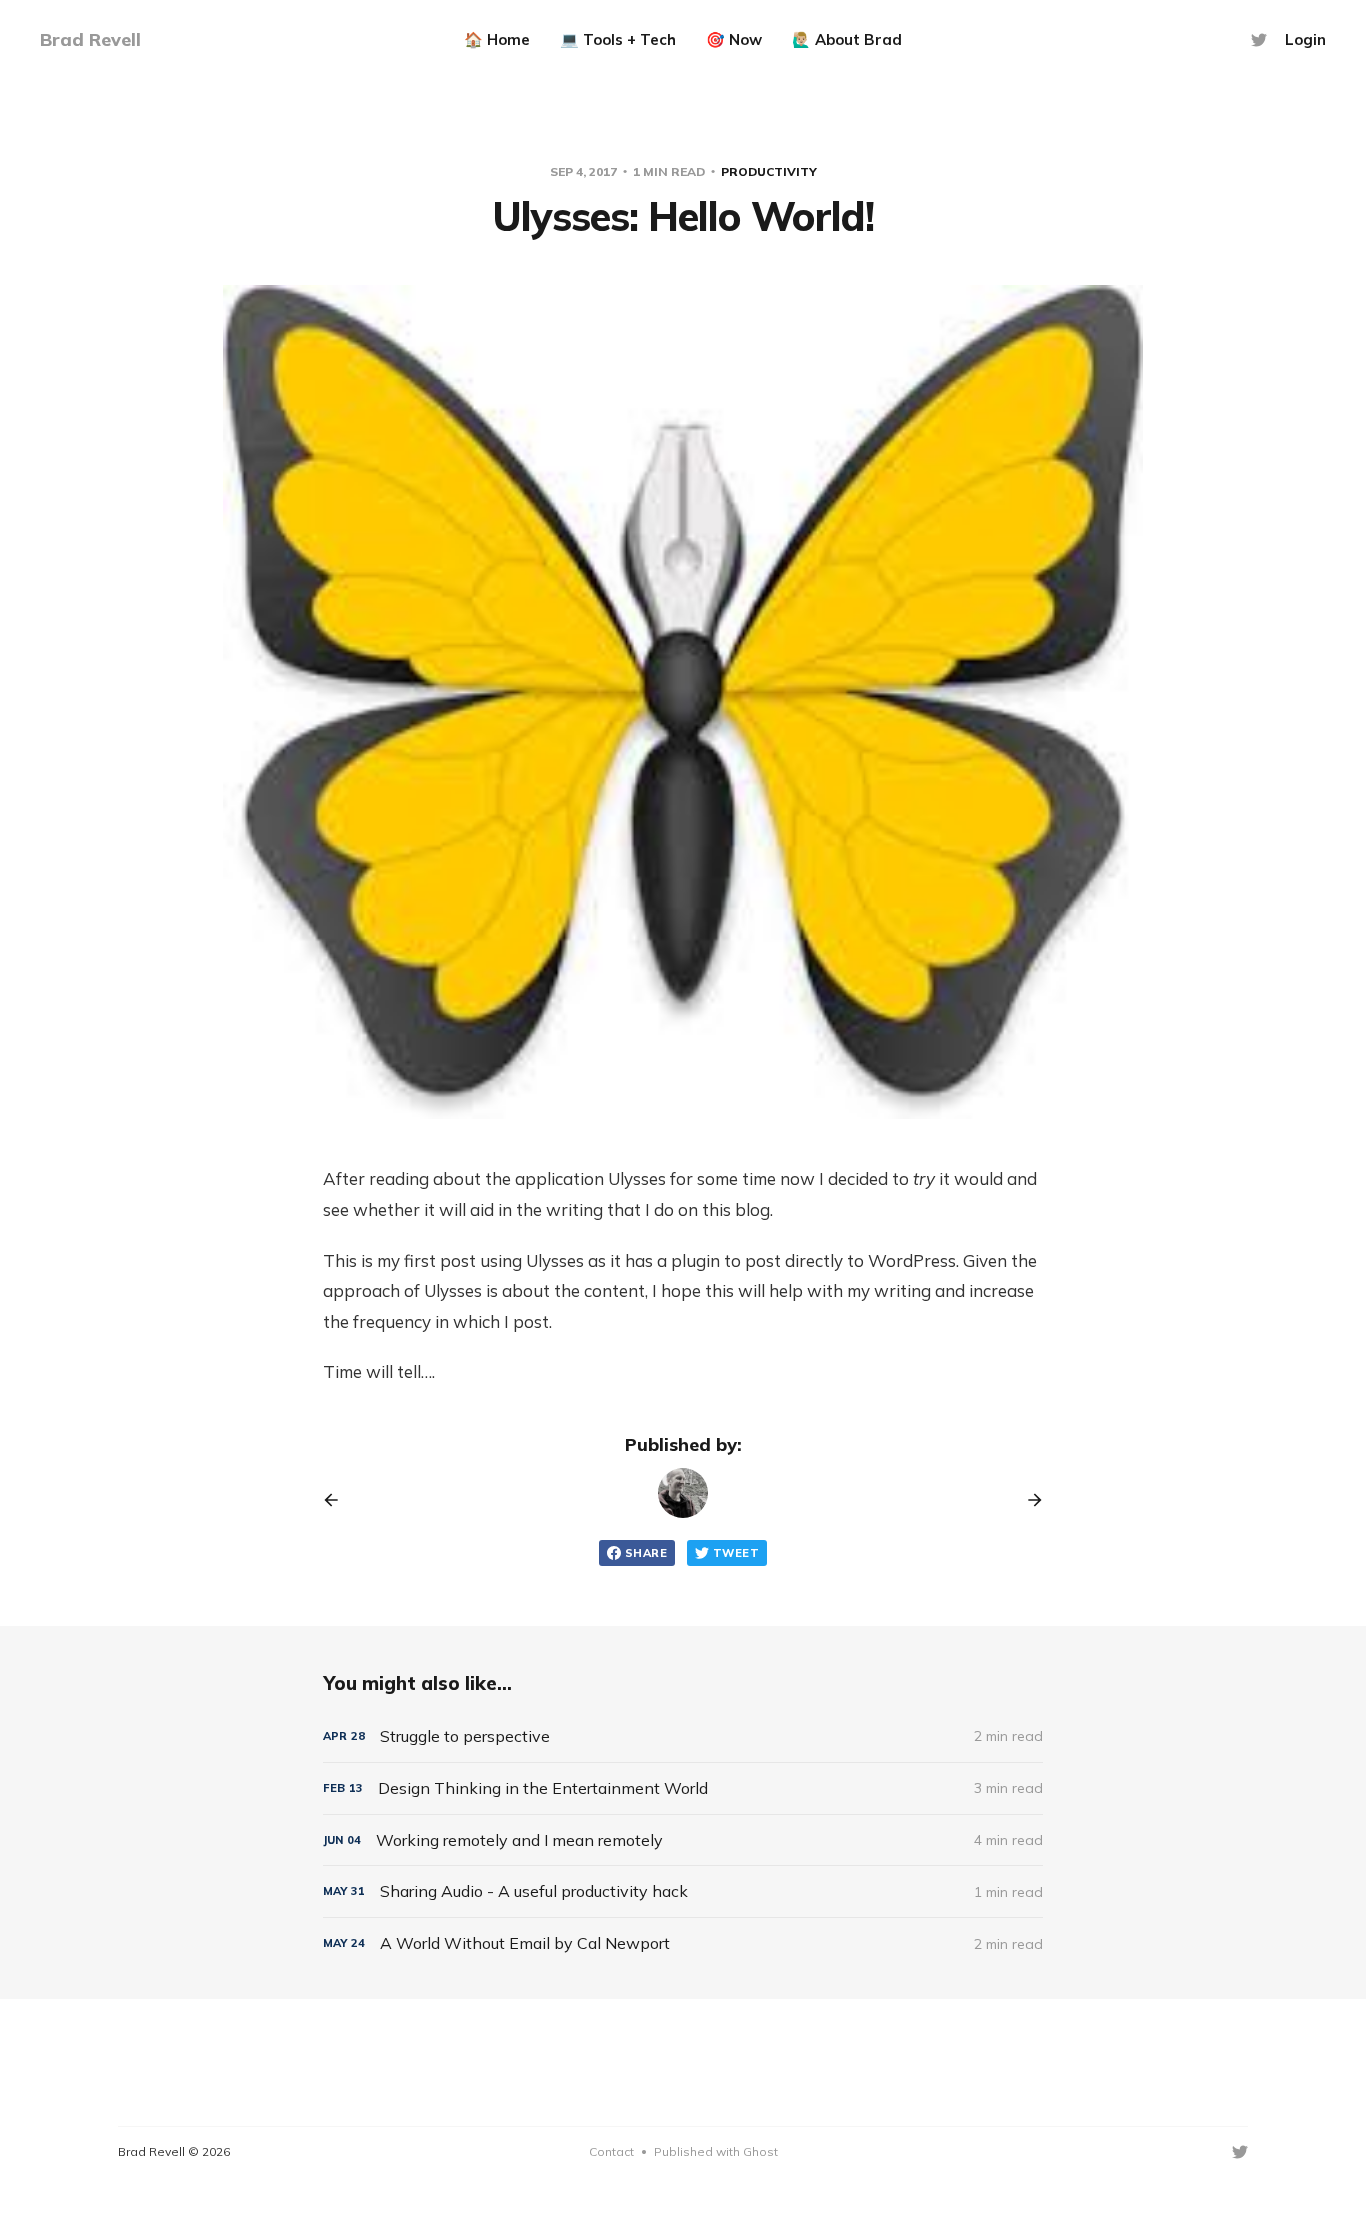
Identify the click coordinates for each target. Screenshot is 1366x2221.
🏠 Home (497, 39)
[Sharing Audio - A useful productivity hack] (683, 1891)
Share (646, 1553)
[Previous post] (338, 1500)
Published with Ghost (716, 2151)
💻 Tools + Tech (618, 39)
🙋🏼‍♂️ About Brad (847, 39)
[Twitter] (1259, 40)
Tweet (736, 1553)
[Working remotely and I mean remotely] (683, 1840)
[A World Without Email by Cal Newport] (683, 1943)
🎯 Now (734, 39)
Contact (611, 2151)
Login (1305, 39)
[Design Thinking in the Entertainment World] (683, 1788)
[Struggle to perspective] (683, 1736)
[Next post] (1028, 1500)
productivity (769, 171)
